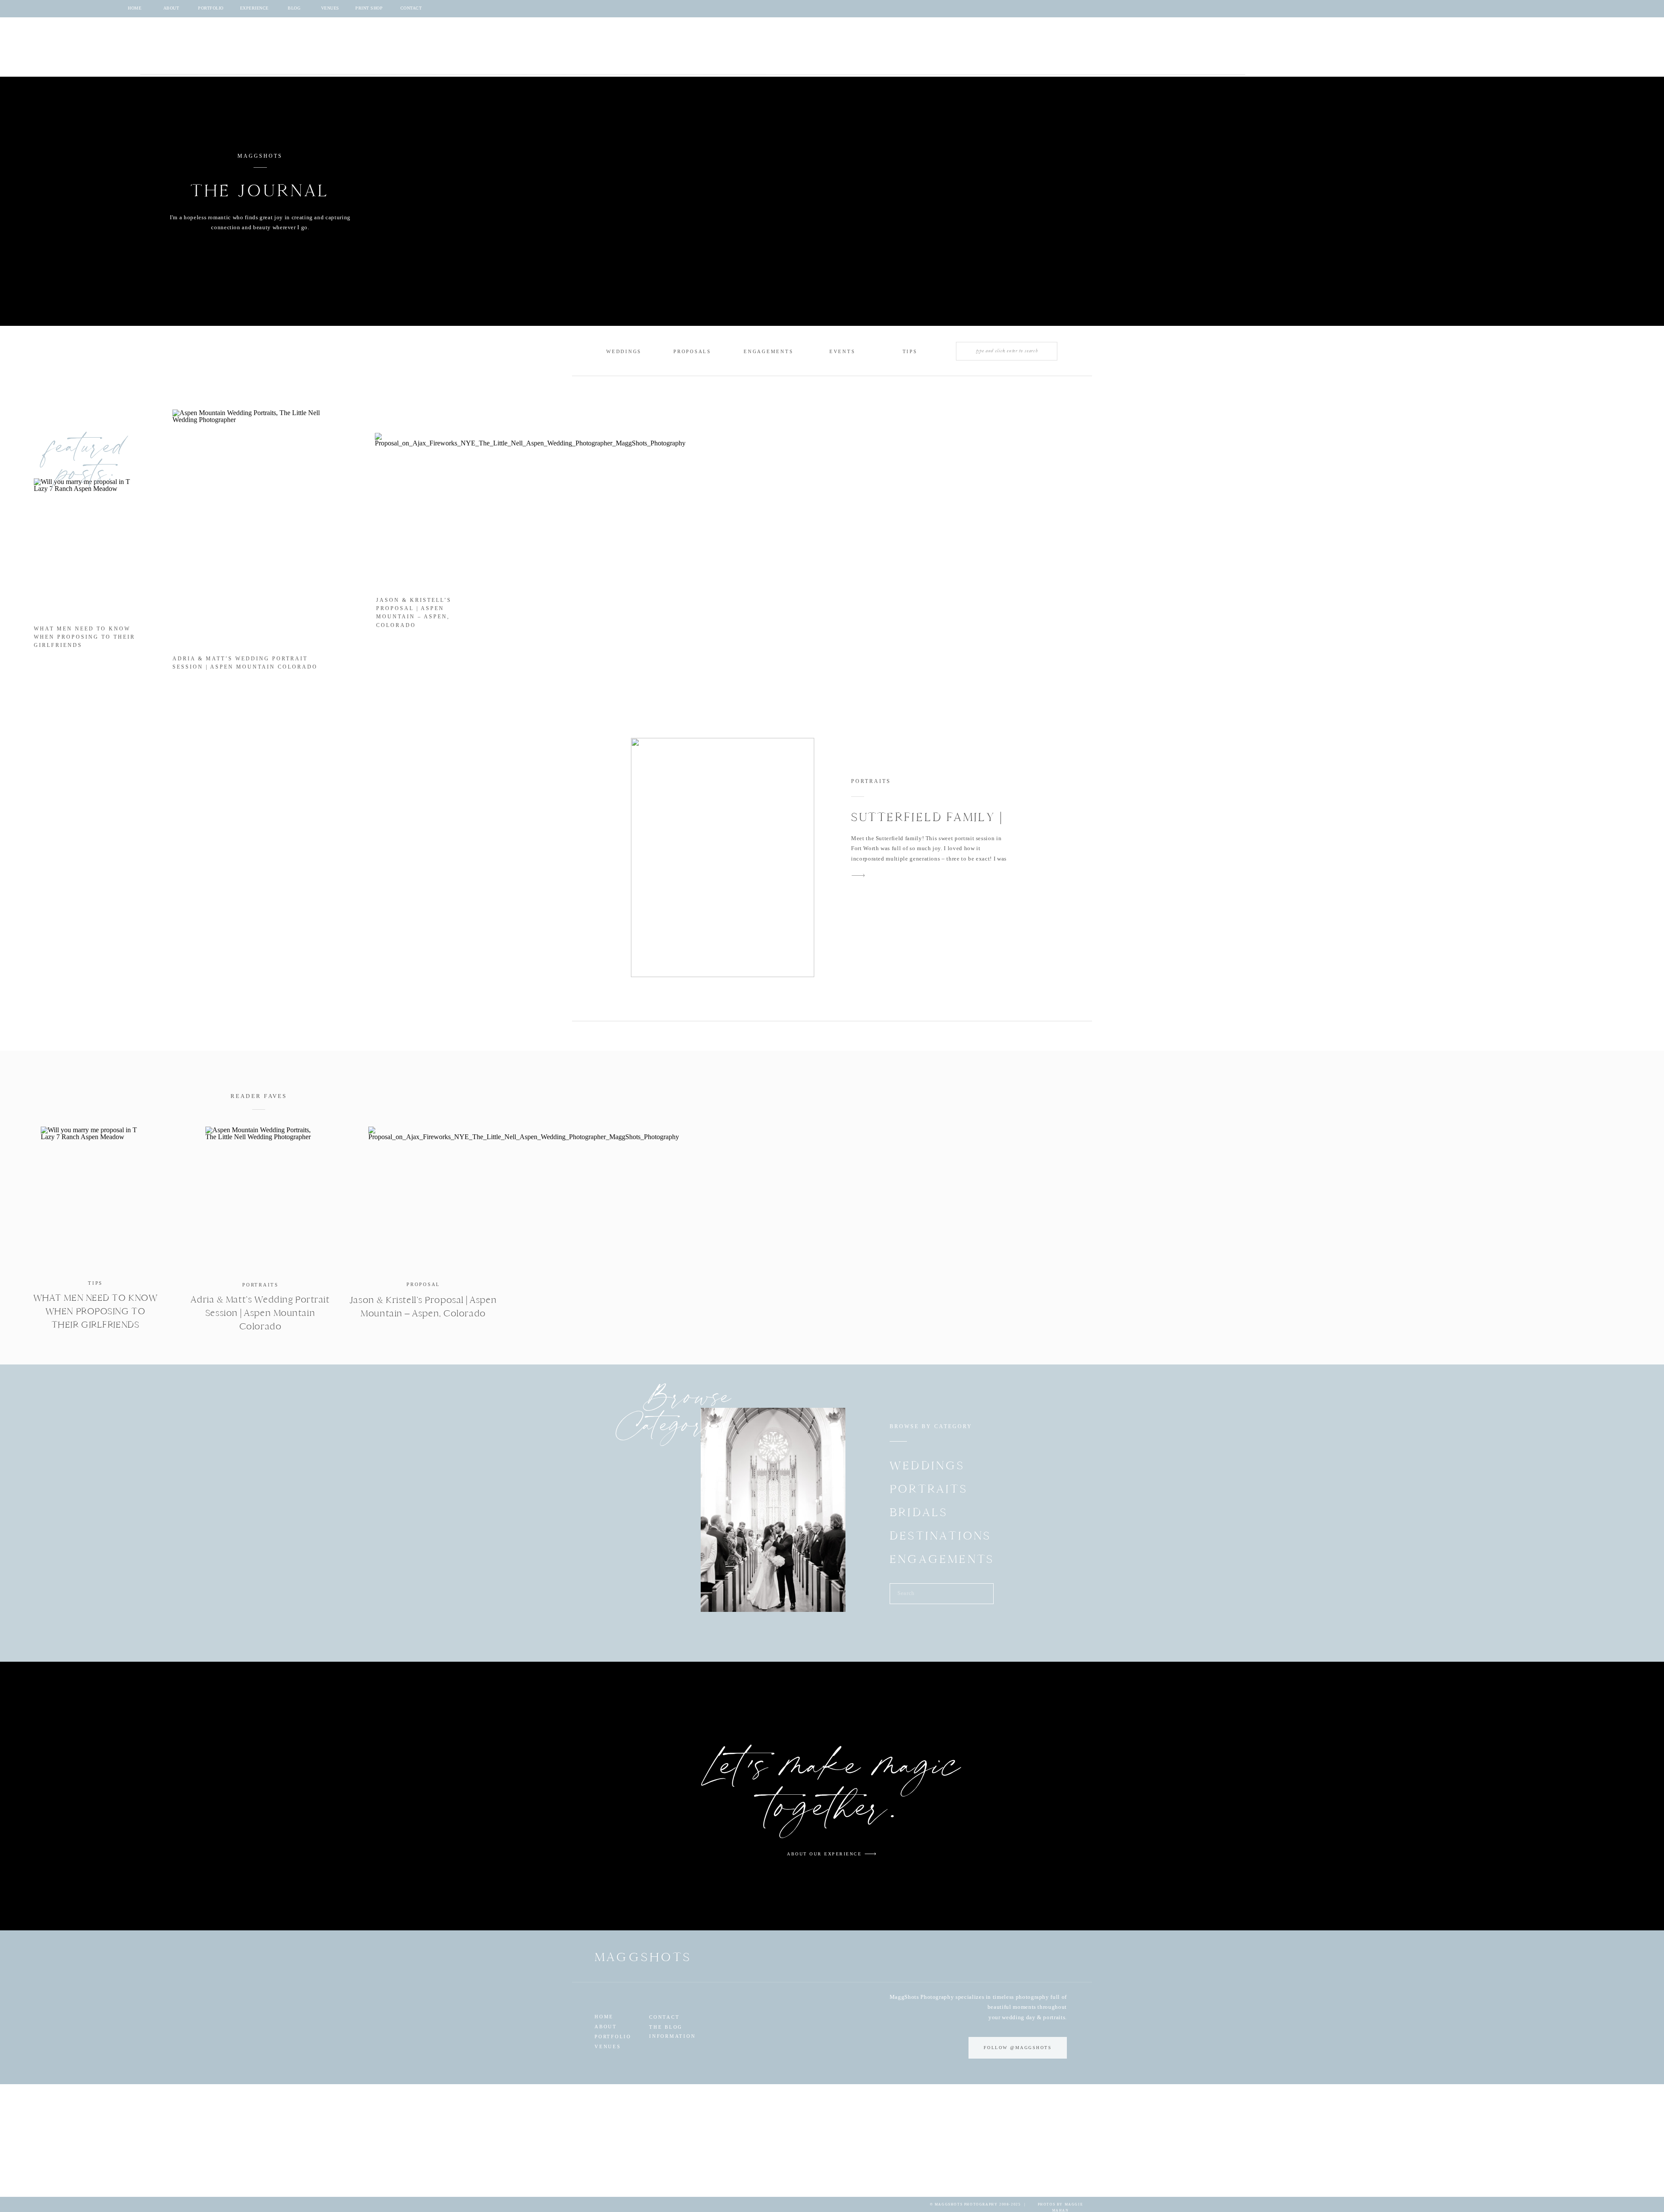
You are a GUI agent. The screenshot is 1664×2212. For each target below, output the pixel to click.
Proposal (423, 1284)
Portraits (871, 781)
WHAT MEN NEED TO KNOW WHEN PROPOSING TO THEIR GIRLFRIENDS (84, 637)
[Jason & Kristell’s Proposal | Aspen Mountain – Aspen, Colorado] (423, 1198)
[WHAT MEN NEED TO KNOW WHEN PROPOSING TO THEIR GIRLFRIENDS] (96, 1198)
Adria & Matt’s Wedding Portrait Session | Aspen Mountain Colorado (260, 1313)
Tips (95, 1283)
